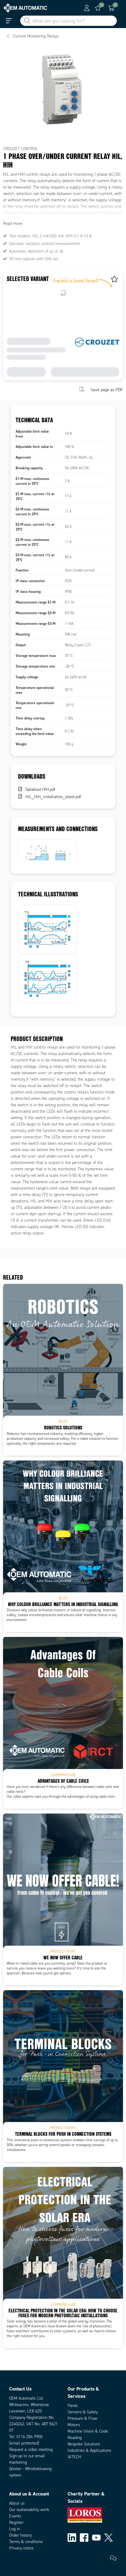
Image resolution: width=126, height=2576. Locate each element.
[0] (98, 8)
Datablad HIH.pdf (40, 789)
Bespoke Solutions (84, 2444)
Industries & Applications (89, 2450)
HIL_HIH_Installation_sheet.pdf (53, 797)
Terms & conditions (26, 2542)
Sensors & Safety (83, 2412)
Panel (73, 2406)
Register (16, 2522)
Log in (15, 2529)
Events (15, 2516)
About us (17, 2503)
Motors (74, 2425)
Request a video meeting (31, 2450)
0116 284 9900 (30, 2437)
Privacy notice (21, 2548)
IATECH (74, 2457)
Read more (13, 223)
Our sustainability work (29, 2510)
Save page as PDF (107, 390)
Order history (20, 2535)
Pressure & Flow (82, 2418)
